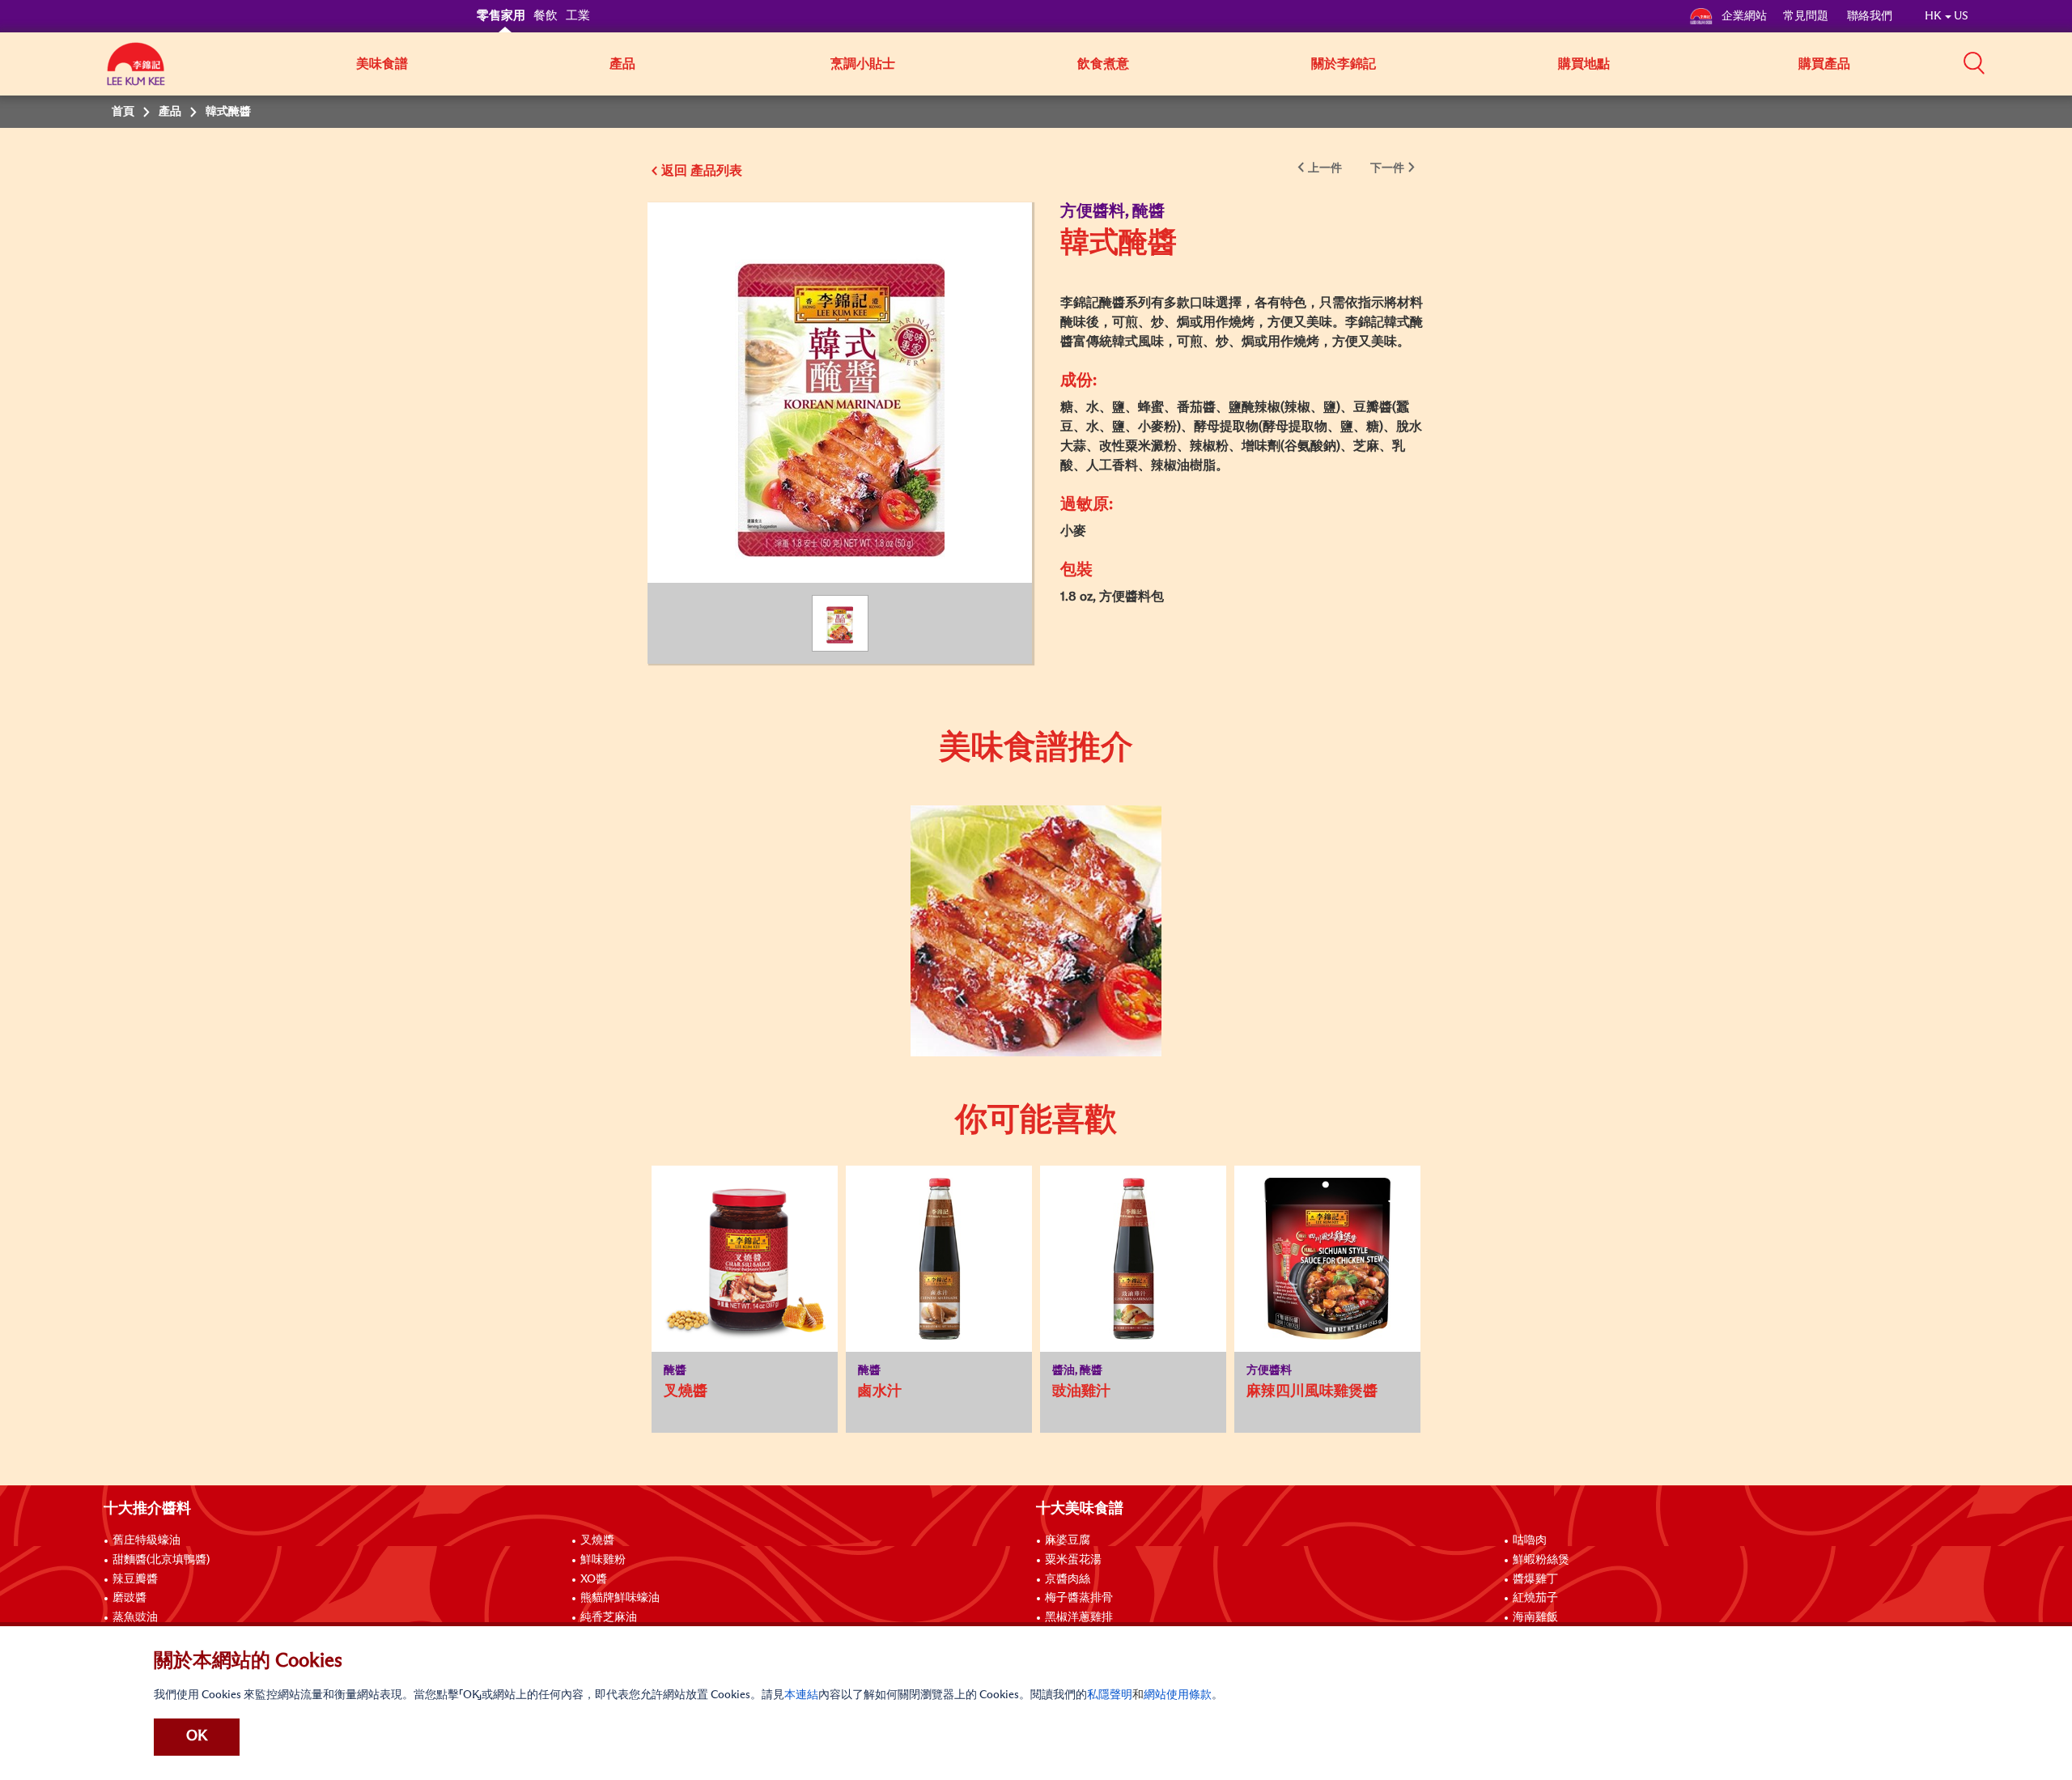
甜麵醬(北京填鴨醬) (161, 1560)
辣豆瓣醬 (135, 1579)
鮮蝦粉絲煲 (1541, 1560)
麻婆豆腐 (1068, 1540)
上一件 (1325, 168)
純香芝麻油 (609, 1617)
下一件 (1387, 168)
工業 (578, 16)
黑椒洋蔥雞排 (1079, 1617)
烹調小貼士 (863, 64)
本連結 (801, 1695)
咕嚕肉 (1530, 1540)
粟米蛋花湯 (1073, 1560)
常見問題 (1807, 16)
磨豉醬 (129, 1598)
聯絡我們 (1870, 16)
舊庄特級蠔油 (146, 1540)
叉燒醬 (597, 1540)
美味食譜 (382, 64)
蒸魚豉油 (135, 1617)
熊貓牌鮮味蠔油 (620, 1598)
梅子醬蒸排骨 (1079, 1598)
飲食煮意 (1103, 64)
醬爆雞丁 (1535, 1579)
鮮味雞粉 (603, 1560)
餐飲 (546, 16)
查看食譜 (1023, 848)
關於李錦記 (1344, 64)
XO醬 (594, 1579)
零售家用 (501, 16)
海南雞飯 (1535, 1617)
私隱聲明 (1110, 1695)
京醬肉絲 (1068, 1579)
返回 (674, 171)
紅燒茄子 (1535, 1598)
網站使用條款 (1178, 1695)
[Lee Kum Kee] (136, 73)
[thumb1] (1036, 931)
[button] (1974, 62)
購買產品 (1824, 64)
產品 (622, 64)
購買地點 (1584, 64)
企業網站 (1744, 16)
